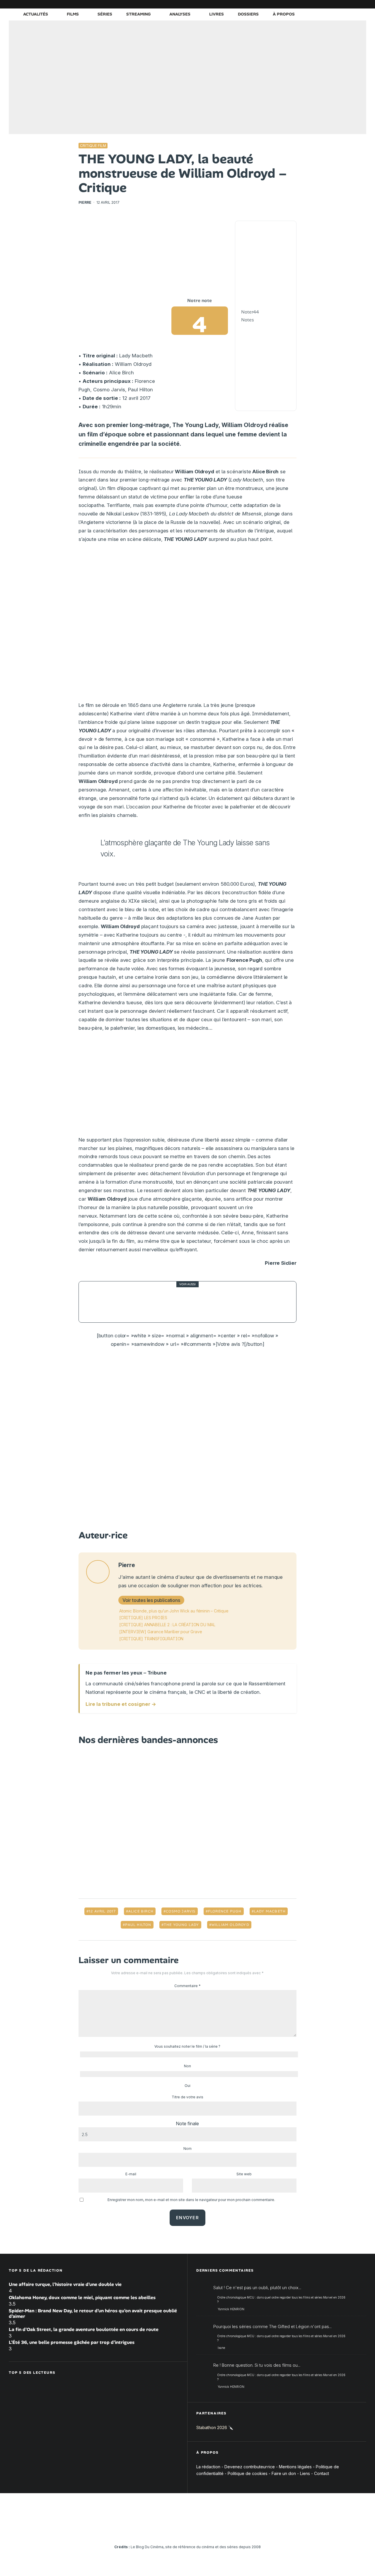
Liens (305, 2473)
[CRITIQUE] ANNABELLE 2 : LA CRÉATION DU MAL (167, 1625)
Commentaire (187, 1986)
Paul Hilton (138, 1925)
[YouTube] (318, 4)
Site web (244, 2174)
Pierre (85, 202)
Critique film (93, 146)
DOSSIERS (248, 14)
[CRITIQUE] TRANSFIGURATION (151, 1639)
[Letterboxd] (344, 4)
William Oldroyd (230, 1925)
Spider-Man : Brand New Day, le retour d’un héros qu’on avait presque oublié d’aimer (93, 2313)
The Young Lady (181, 1925)
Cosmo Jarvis (181, 1911)
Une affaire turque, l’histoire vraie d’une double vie (65, 2284)
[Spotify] (353, 4)
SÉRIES (105, 14)
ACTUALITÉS (36, 14)
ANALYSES (180, 14)
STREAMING (138, 14)
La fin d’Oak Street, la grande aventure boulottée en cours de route (84, 2329)
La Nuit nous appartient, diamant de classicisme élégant (197, 1302)
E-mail (131, 2174)
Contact (322, 2473)
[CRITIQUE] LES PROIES (143, 1618)
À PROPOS (284, 14)
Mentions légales (295, 2467)
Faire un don (284, 2473)
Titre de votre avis (187, 2097)
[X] (300, 4)
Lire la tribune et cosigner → (121, 1704)
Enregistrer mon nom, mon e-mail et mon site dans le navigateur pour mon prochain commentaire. (191, 2200)
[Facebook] (292, 4)
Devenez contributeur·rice (250, 2467)
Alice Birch (141, 1911)
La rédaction (208, 2467)
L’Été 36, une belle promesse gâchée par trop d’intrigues (72, 2342)
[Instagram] (309, 4)
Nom (187, 2149)
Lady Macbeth (270, 1911)
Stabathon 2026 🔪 (215, 2427)
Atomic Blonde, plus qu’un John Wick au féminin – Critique (174, 1611)
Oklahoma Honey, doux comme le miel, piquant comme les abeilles (82, 2298)
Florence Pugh (225, 1911)
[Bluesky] (335, 4)
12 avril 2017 (102, 1911)
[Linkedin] (327, 4)
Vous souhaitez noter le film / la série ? (187, 2046)
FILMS (73, 14)
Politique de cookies (248, 2473)
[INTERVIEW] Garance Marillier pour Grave (161, 1632)
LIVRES (217, 14)
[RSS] (362, 4)
